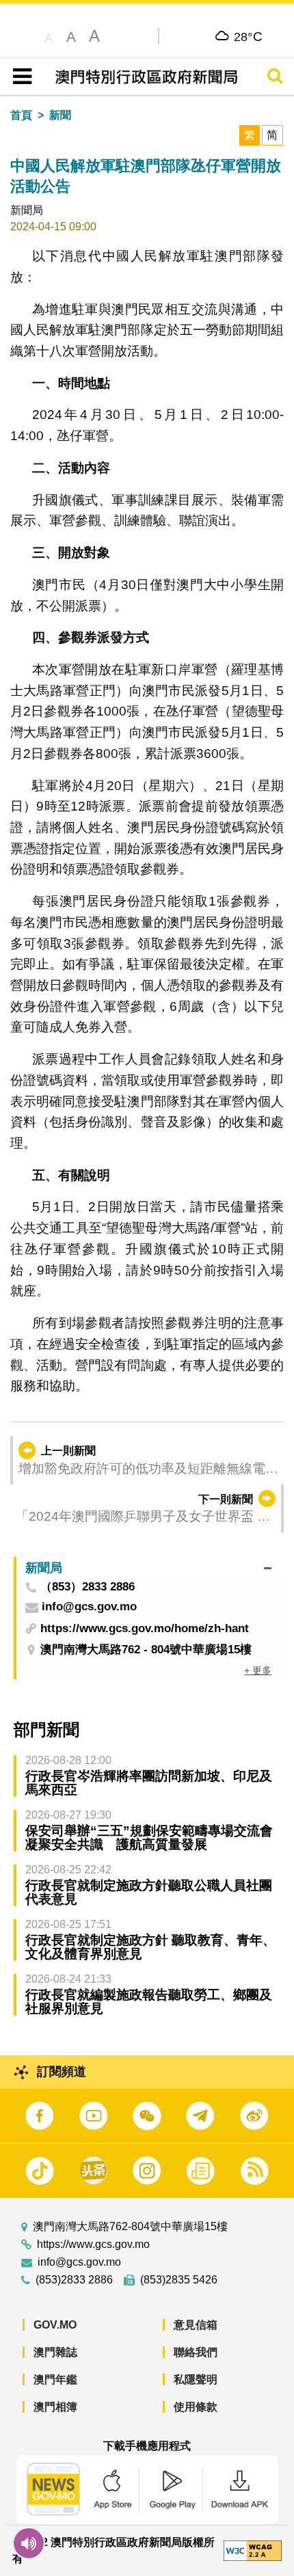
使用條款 (196, 2407)
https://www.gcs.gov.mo (93, 2245)
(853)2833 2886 (74, 2280)
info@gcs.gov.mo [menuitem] (89, 1607)
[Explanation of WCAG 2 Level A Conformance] (253, 2550)
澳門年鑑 (55, 2380)
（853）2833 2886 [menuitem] (88, 1587)
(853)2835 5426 (179, 2280)
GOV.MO (55, 2325)
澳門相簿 (55, 2407)
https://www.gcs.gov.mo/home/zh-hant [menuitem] (145, 1628)
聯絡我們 (196, 2352)
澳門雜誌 (55, 2352)
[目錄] (19, 77)
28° (249, 36)
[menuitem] (148, 1568)
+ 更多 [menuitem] (258, 1670)
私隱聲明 (196, 2380)
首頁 (21, 115)
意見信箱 (196, 2325)
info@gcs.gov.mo (79, 2262)
